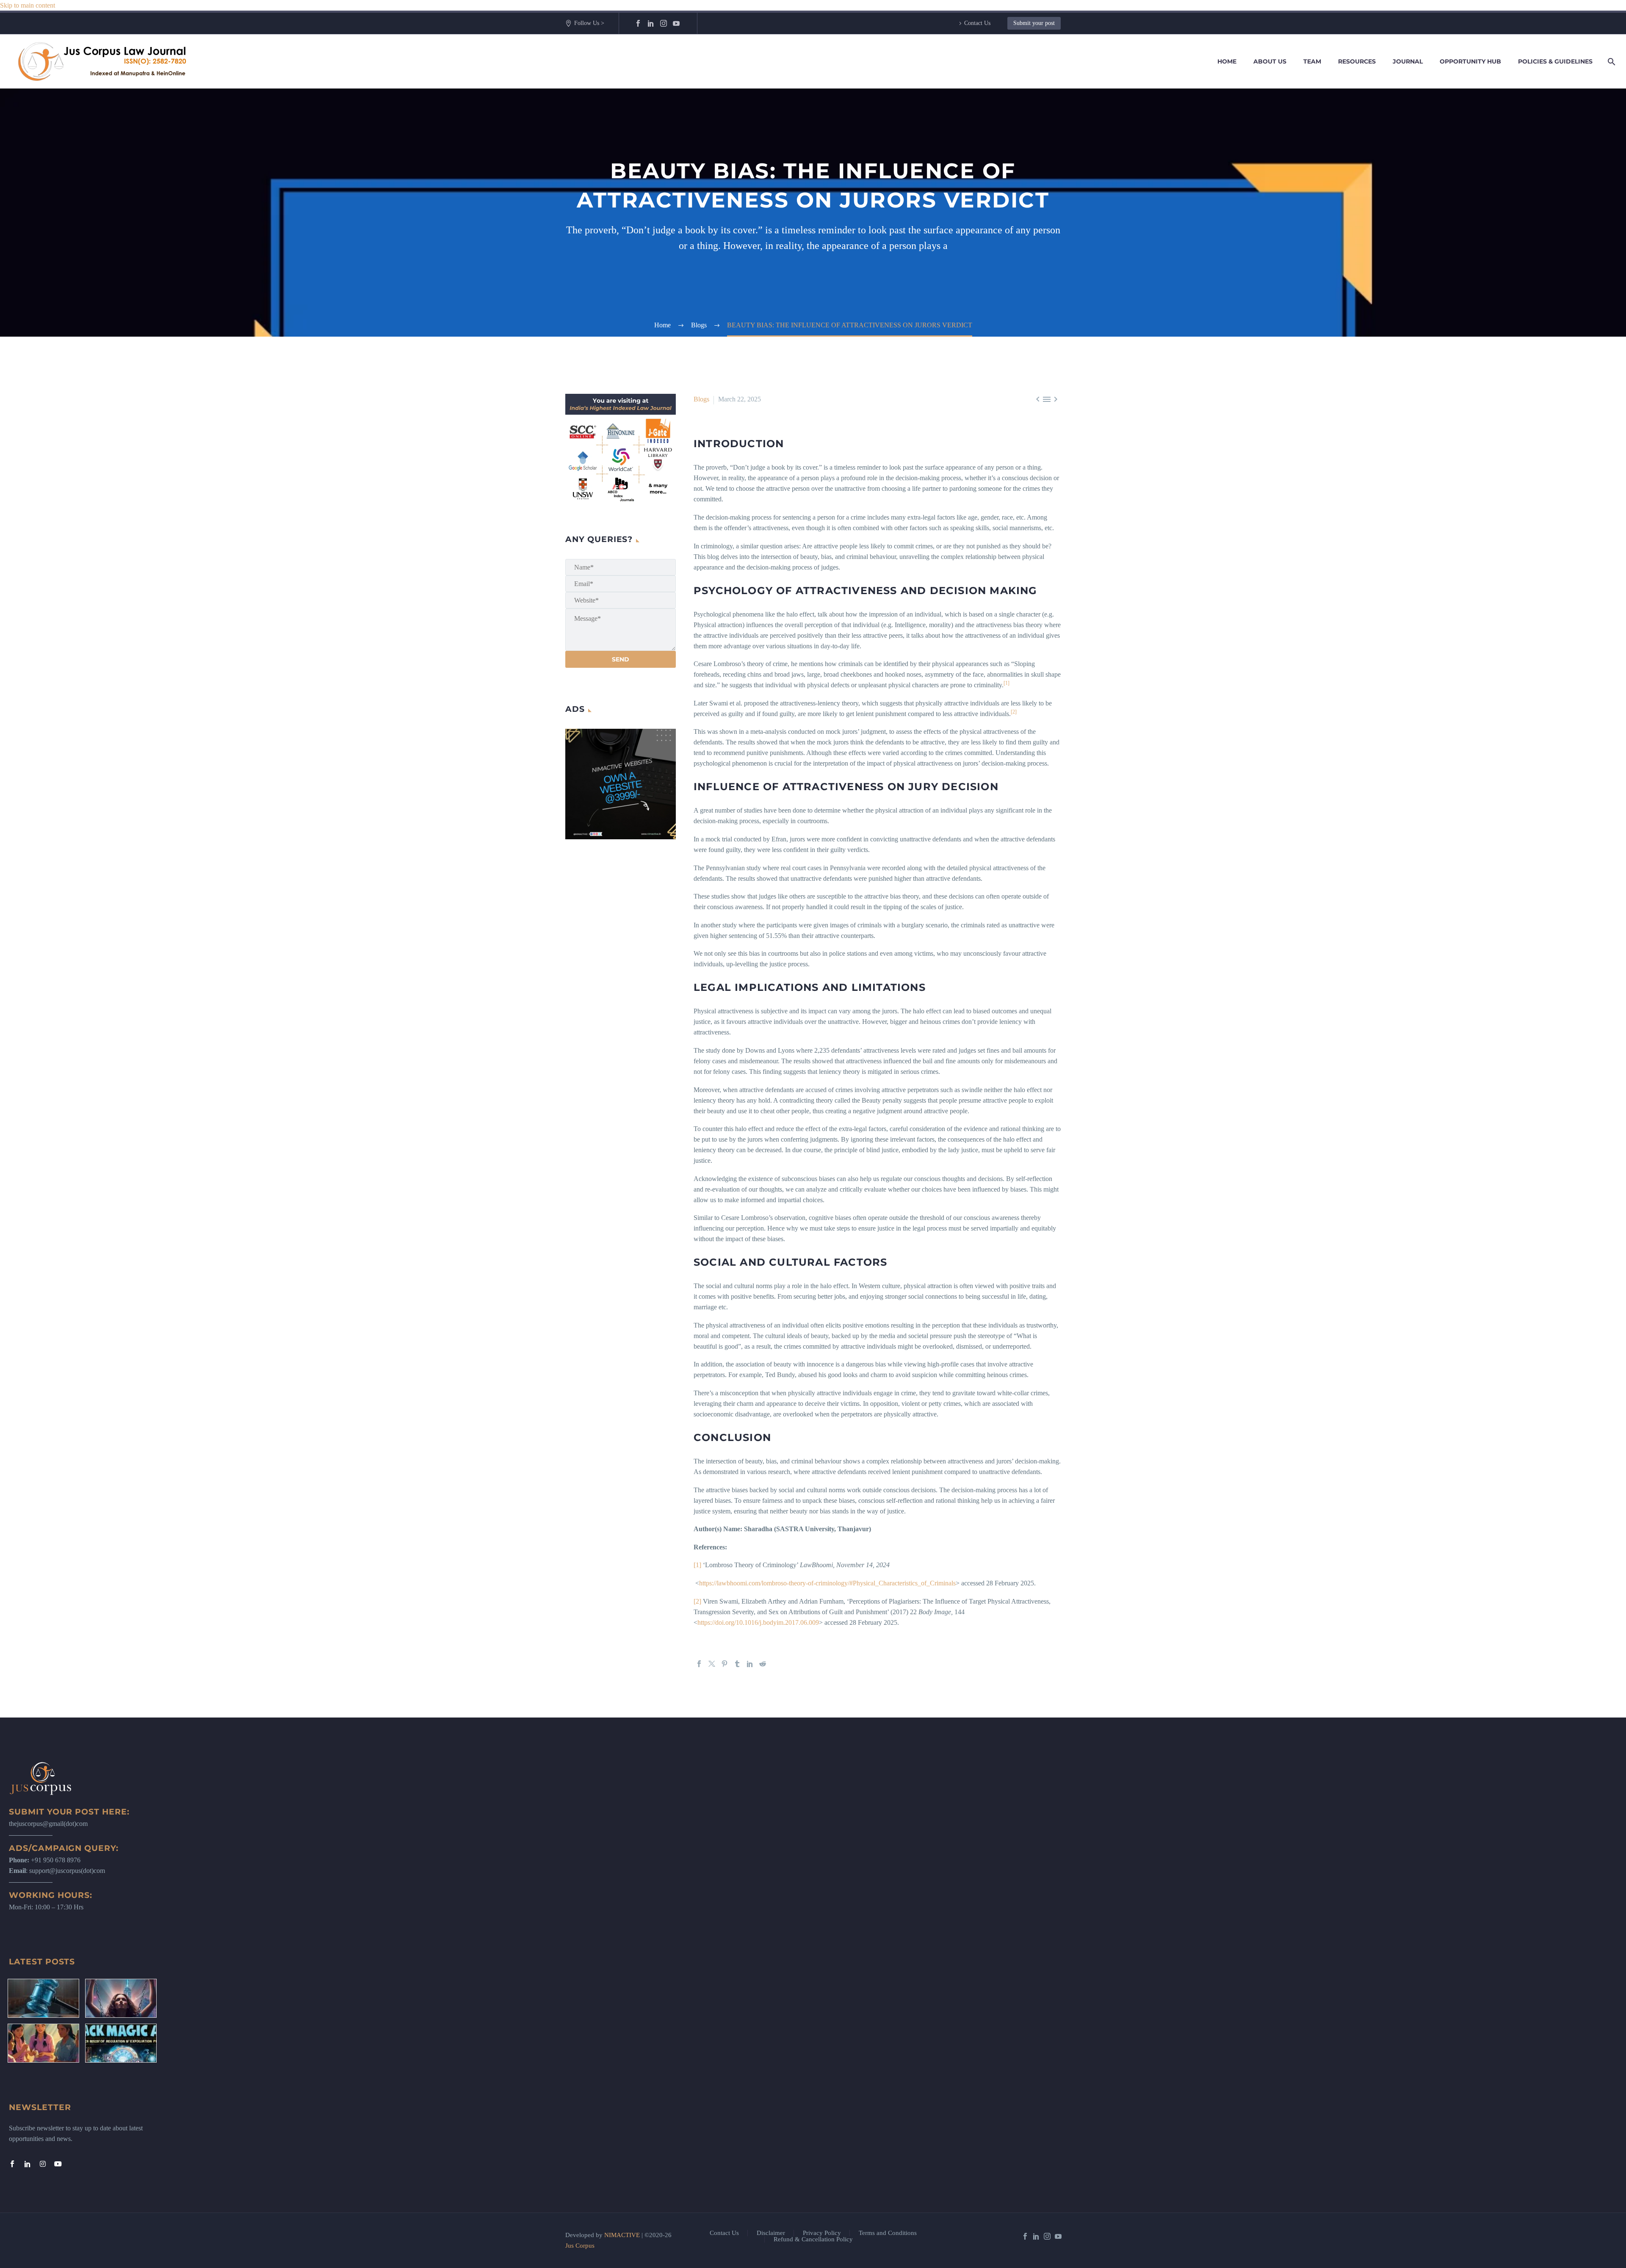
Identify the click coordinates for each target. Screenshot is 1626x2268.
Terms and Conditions (888, 2233)
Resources (1357, 61)
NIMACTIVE (622, 2235)
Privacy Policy (822, 2233)
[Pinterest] (725, 1664)
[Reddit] (763, 1664)
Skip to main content (28, 5)
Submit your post (1034, 23)
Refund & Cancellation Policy (813, 2239)
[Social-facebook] (12, 2164)
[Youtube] (58, 2164)
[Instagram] (664, 23)
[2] (697, 1601)
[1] (697, 1565)
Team (1312, 61)
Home (1227, 61)
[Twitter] (712, 1664)
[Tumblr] (737, 1664)
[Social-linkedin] (28, 2164)
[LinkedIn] (651, 23)
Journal (1408, 61)
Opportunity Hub (1470, 61)
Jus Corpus (580, 2246)
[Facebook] (638, 23)
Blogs (701, 399)
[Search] (1610, 62)
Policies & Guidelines (1555, 61)
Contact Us (977, 23)
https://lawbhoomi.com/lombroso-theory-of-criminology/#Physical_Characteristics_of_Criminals (827, 1583)
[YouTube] (676, 23)
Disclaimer (771, 2233)
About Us (1270, 61)
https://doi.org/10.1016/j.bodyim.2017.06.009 (758, 1622)
